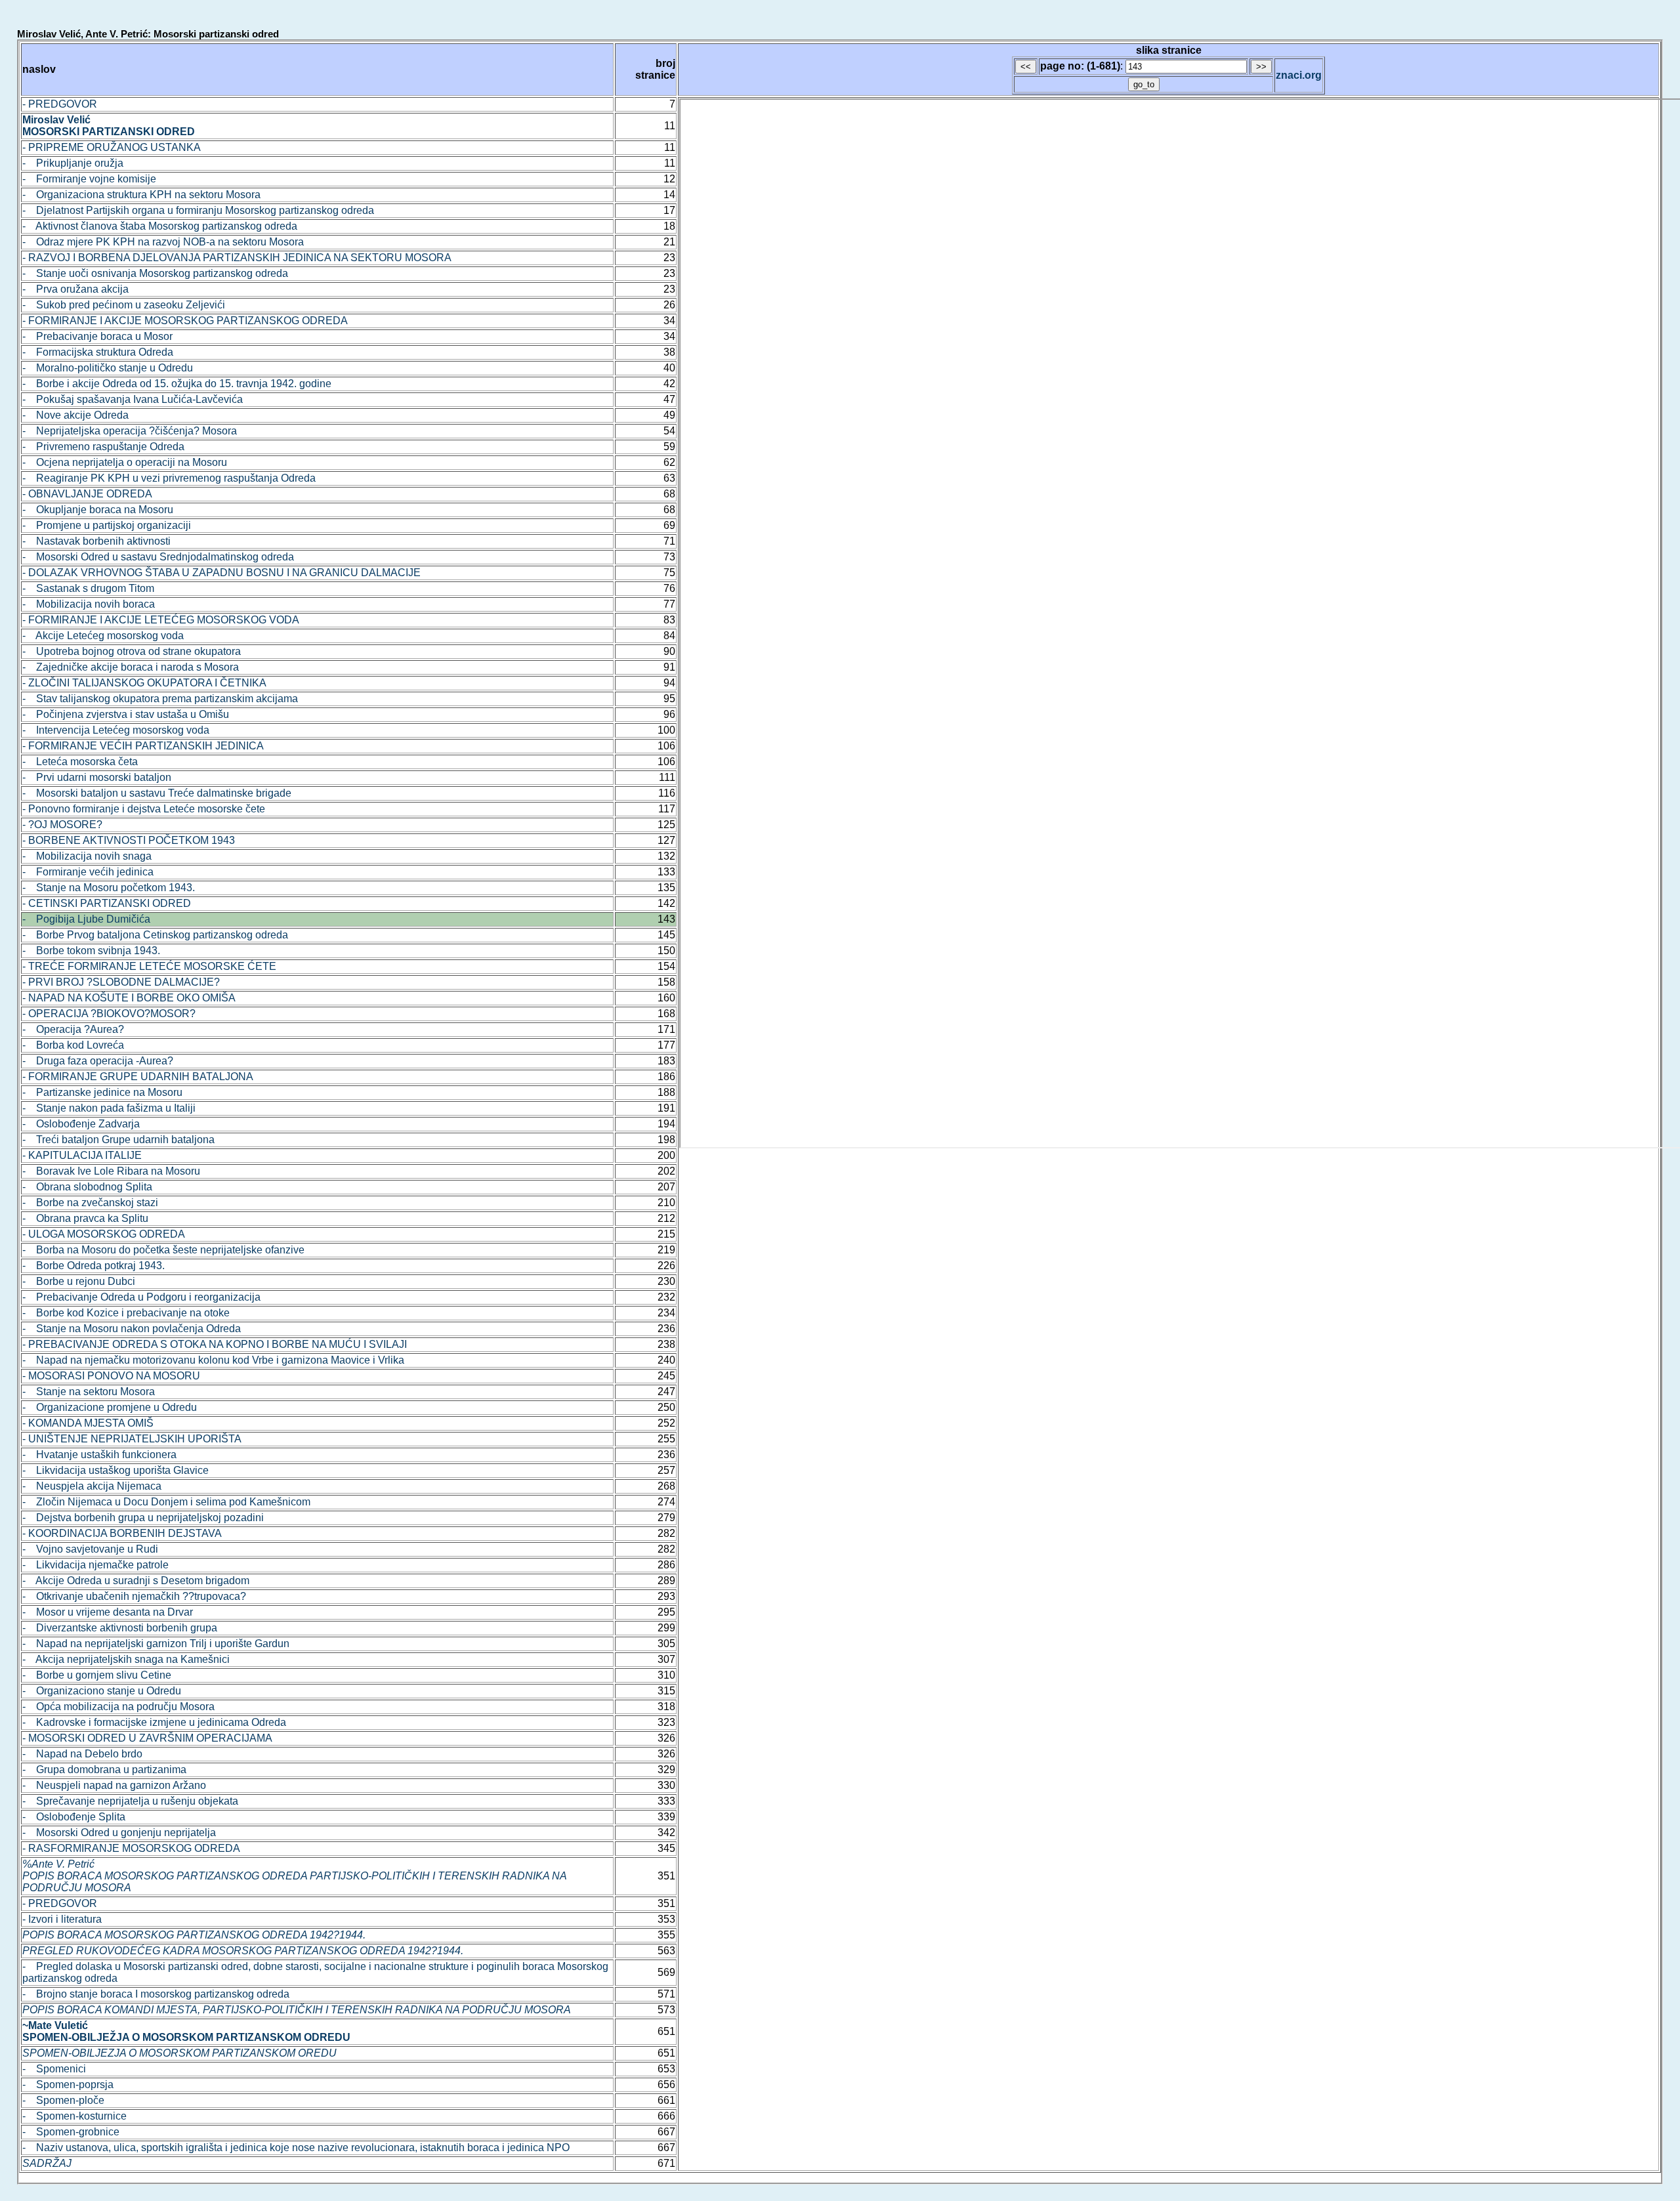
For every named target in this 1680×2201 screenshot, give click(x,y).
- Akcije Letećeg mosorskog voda (103, 636)
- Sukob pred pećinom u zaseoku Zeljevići (124, 305)
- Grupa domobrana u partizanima (104, 1770)
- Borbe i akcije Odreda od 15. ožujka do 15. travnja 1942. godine (177, 384)
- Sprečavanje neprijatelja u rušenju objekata (130, 1801)
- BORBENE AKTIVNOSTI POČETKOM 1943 (129, 840)
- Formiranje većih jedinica (88, 872)
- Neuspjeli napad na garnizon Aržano (114, 1785)
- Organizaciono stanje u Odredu (102, 1691)
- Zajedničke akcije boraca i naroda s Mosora (131, 667)
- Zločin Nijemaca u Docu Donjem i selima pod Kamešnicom (166, 1502)
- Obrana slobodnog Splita (87, 1187)
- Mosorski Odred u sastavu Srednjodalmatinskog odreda (158, 557)
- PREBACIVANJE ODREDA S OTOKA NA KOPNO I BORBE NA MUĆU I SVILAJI (215, 1344)
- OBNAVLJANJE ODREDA (87, 494)
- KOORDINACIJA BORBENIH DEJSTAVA (122, 1533)
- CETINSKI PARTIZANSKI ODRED (107, 903)
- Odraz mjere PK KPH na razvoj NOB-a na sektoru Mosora (163, 242)
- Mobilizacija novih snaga (87, 856)
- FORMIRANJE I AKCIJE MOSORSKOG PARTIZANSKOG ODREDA (185, 321)
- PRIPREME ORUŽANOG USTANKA (112, 147)
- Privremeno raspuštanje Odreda (103, 447)
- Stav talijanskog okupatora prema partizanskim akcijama (160, 699)
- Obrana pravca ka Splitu (85, 1218)
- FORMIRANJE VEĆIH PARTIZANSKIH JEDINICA (143, 746)
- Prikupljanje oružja (73, 163)
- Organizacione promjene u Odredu (110, 1407)
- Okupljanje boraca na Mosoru (98, 510)
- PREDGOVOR (60, 104)
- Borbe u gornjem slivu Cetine (97, 1675)
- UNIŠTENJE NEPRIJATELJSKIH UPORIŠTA (132, 1439)
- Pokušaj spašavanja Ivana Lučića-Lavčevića (133, 399)
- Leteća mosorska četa (80, 762)
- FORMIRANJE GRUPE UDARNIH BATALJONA (138, 1077)
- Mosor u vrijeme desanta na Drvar (108, 1612)
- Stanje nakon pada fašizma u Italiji (109, 1108)
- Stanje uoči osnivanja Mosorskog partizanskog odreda (155, 273)
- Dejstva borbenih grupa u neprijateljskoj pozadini (143, 1518)
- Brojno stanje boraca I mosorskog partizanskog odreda (156, 1994)
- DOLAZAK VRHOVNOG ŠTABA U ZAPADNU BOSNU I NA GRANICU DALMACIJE (221, 573)
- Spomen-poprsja (68, 2085)
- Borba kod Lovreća (73, 1045)
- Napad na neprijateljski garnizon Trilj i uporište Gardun (156, 1644)
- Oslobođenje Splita (74, 1817)
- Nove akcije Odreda (75, 415)
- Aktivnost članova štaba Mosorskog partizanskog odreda (160, 226)
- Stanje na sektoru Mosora (89, 1392)
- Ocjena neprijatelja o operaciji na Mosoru (125, 462)
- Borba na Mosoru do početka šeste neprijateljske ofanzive (163, 1250)
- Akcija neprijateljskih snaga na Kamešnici (126, 1659)
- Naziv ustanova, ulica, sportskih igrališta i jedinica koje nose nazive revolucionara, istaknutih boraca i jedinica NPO (296, 2148)
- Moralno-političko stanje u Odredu (108, 368)
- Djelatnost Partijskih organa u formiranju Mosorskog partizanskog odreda (198, 210)
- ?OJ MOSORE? (62, 825)
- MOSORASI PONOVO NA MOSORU (111, 1376)
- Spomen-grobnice (71, 2132)
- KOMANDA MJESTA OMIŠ (88, 1423)
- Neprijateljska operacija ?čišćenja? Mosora (130, 431)
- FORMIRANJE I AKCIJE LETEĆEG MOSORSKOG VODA (161, 620)
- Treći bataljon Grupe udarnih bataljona (118, 1140)
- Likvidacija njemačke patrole (95, 1565)
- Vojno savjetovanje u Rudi (90, 1549)
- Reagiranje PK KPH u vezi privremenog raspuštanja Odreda (169, 478)
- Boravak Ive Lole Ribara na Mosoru (111, 1171)
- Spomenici (54, 2069)
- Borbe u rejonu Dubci (79, 1281)
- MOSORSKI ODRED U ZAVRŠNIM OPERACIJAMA (147, 1738)
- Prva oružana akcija (75, 289)
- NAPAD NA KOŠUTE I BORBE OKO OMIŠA (129, 998)
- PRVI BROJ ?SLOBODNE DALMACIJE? (121, 982)
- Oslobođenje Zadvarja (81, 1124)
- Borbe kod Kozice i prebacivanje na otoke (126, 1313)
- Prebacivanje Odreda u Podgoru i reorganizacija (141, 1297)
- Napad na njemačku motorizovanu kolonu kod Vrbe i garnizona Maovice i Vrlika (213, 1360)
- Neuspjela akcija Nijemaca (92, 1486)
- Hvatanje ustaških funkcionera (99, 1455)
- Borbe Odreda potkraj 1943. (94, 1266)
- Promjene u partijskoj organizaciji (107, 525)
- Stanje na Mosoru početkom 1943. (109, 888)
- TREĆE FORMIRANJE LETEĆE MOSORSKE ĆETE (149, 966)
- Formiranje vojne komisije (89, 179)
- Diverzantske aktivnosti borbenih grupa (120, 1628)
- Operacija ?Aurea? (73, 1029)
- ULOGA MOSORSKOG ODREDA (104, 1234)
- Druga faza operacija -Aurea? (98, 1061)
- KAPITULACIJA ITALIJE (82, 1155)
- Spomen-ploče (63, 2100)
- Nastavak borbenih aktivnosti (96, 541)
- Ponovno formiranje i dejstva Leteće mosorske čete (144, 809)
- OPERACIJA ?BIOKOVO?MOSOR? (109, 1014)
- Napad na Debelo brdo (82, 1754)
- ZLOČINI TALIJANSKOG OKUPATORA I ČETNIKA (144, 683)
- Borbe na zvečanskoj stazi (90, 1203)
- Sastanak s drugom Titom (88, 588)
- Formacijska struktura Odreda (98, 352)
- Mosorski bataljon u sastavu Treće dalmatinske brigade (157, 793)
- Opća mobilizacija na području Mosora (118, 1707)
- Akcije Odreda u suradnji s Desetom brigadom (136, 1581)
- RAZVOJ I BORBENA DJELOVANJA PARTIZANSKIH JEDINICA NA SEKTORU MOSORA (237, 258)
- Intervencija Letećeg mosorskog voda (116, 730)
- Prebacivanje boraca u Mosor (97, 336)
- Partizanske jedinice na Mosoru (102, 1092)
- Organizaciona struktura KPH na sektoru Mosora (141, 195)
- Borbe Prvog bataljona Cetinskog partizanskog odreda (155, 935)
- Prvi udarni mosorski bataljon (97, 777)
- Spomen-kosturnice (74, 2116)
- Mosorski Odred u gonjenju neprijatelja (119, 1833)
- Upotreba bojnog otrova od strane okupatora (132, 651)
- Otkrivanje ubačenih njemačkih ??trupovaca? (134, 1596)
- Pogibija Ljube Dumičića (86, 919)
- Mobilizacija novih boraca (89, 604)
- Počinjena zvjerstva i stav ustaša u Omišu (126, 714)
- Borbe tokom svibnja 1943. (91, 951)
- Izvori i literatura (62, 1919)
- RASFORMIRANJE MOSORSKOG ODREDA (131, 1848)
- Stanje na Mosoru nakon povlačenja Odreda (132, 1329)
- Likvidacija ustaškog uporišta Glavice (115, 1470)
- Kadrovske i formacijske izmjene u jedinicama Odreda (154, 1722)
